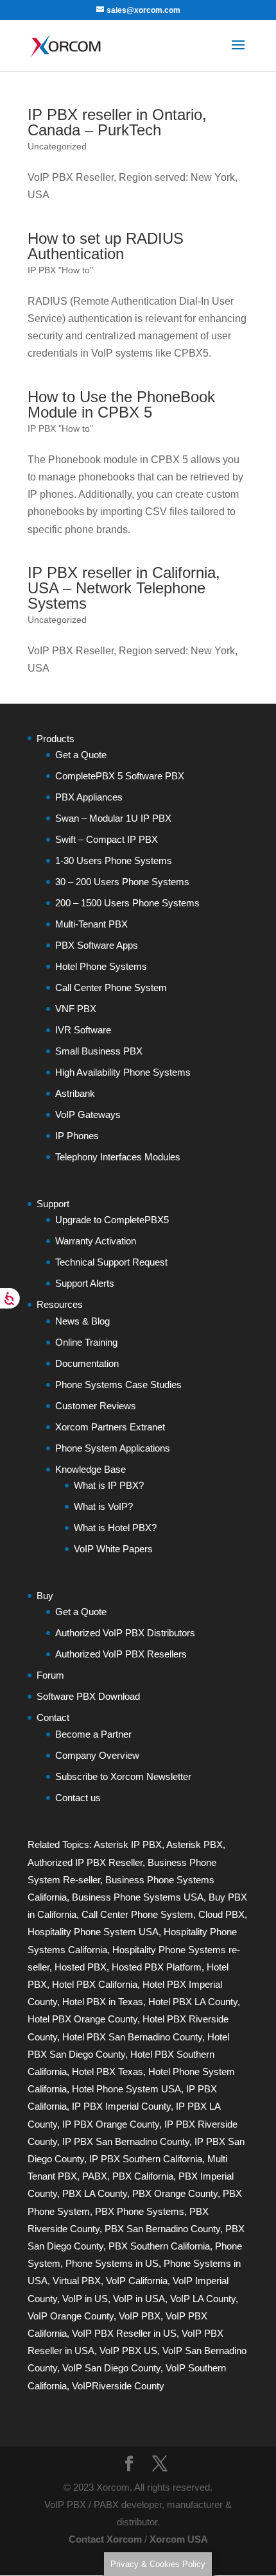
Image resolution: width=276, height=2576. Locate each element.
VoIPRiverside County (118, 2386)
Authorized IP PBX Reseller (85, 1862)
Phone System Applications (113, 1448)
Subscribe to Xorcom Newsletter (123, 1776)
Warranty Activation (96, 1241)
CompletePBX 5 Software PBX (120, 776)
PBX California (143, 2176)
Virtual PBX (77, 2281)
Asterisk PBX (194, 1844)
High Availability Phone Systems (123, 1072)
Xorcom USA (179, 2539)
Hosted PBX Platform (157, 1967)
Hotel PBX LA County (193, 2002)
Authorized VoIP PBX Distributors (125, 1633)
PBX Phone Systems (140, 2211)
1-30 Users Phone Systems (114, 860)
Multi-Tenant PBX (91, 924)
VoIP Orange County (71, 2316)
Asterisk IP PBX (128, 1844)
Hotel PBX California (95, 1984)
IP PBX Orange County (111, 2124)
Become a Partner (93, 1734)
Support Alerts (85, 1283)
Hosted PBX (81, 1967)
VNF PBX (76, 1009)
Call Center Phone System (111, 987)
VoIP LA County (203, 2299)
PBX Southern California (159, 2246)
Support (53, 1204)
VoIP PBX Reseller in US (124, 2333)
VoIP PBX (140, 2316)
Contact (53, 1717)
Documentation (87, 1363)
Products (56, 739)
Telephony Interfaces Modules (118, 1157)
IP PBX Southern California (146, 2159)
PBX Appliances (89, 797)
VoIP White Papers (113, 1549)
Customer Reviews (96, 1406)
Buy (45, 1596)
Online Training (86, 1342)
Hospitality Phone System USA (93, 1932)
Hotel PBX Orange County (82, 2019)
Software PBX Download (88, 1696)
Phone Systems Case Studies (118, 1385)
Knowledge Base (91, 1469)
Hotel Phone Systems (101, 966)
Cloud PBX (221, 1914)
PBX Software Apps (97, 945)
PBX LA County (95, 2193)
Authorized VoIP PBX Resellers (121, 1654)
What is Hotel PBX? (115, 1528)
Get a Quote (81, 755)
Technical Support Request (111, 1262)
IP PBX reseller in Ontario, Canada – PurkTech (117, 122)
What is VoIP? (103, 1506)
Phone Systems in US (112, 2263)
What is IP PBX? (109, 1485)
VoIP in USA (139, 2299)
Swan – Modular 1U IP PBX (113, 818)
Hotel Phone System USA (126, 2089)
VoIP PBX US (128, 2351)
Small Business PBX (99, 1051)
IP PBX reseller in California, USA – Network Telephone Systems (124, 588)
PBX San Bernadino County (162, 2229)
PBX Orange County (175, 2193)
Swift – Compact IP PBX (107, 839)
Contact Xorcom (105, 2539)
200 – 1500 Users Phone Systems (127, 903)
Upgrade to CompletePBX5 (112, 1220)
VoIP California (137, 2281)
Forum (50, 1675)
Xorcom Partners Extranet (110, 1427)
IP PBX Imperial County (121, 2106)
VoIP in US (85, 2299)
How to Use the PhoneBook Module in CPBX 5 (121, 404)
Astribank (75, 1093)
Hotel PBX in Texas (103, 2002)
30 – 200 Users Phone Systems (122, 882)
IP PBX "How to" (60, 270)
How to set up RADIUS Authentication (106, 246)
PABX (95, 2176)
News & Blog (82, 1321)
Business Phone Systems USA (138, 1897)
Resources (60, 1304)
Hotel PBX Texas (108, 2072)
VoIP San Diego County (111, 2368)
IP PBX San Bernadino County (126, 2141)
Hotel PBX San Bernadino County (132, 2037)
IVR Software (83, 1030)
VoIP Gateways (88, 1114)
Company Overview (97, 1755)
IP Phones (77, 1136)
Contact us (78, 1798)
